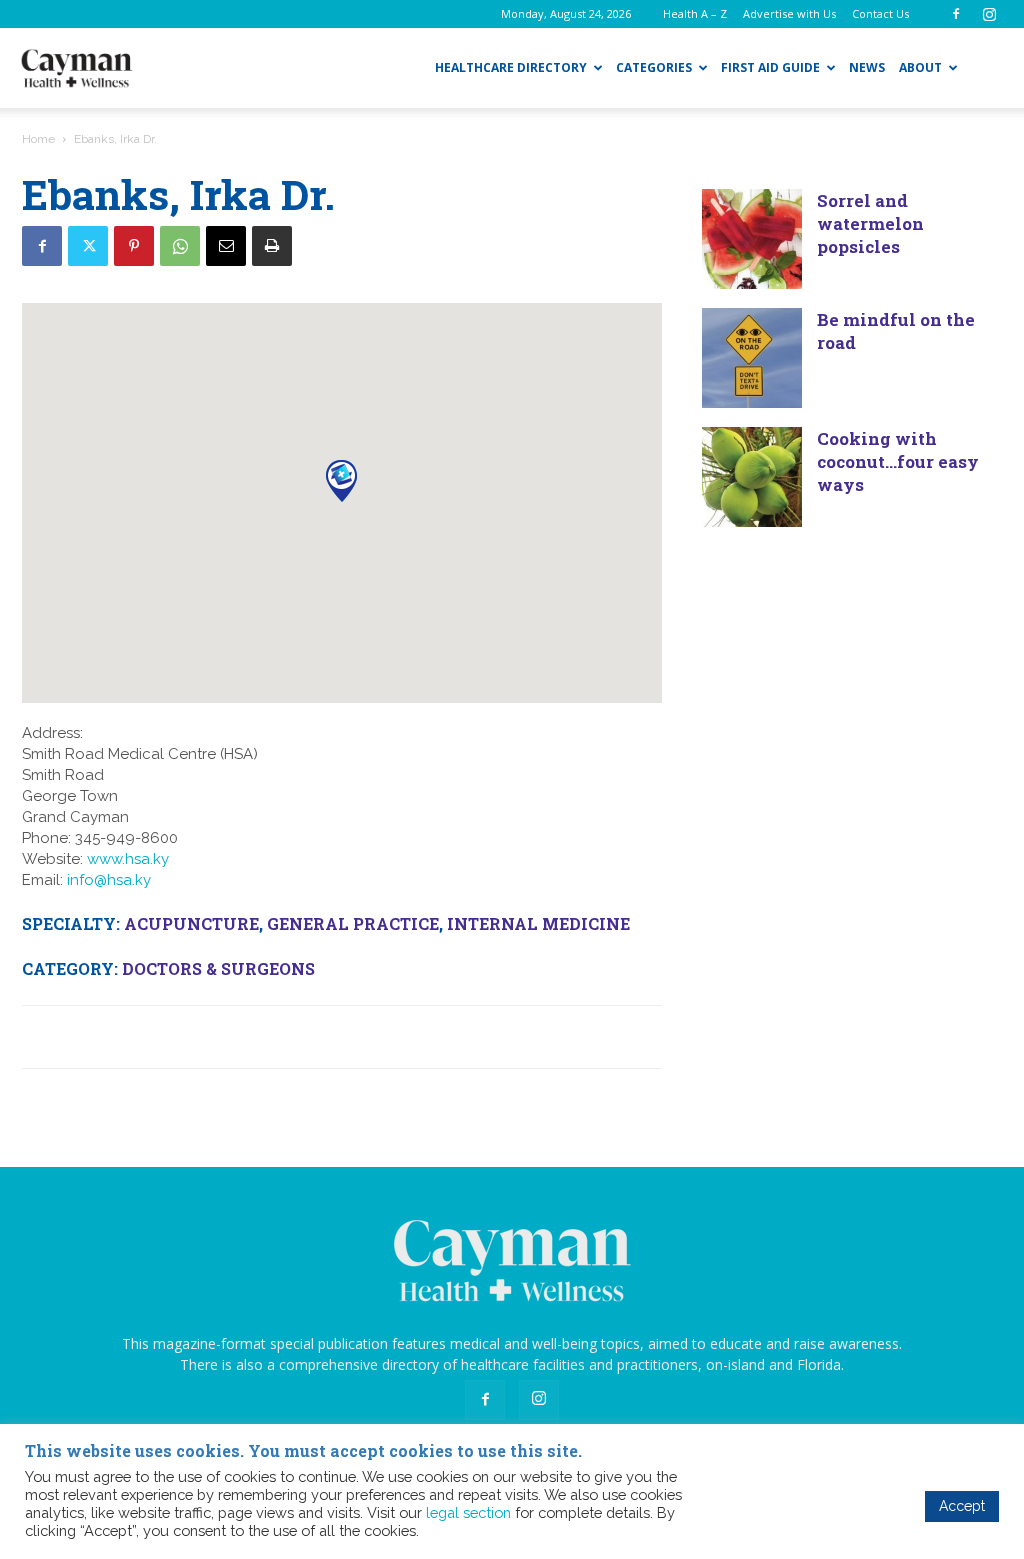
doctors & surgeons (218, 968)
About (920, 67)
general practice (353, 923)
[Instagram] (989, 14)
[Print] (272, 246)
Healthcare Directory (511, 67)
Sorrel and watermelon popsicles (870, 223)
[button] (341, 480)
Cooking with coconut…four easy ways (898, 461)
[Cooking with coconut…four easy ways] (752, 477)
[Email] (226, 246)
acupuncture (191, 923)
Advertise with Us (789, 13)
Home (38, 139)
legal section (468, 1512)
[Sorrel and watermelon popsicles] (752, 239)
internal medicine (538, 923)
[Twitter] (88, 246)
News (867, 67)
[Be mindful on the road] (752, 358)
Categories (654, 67)
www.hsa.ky (128, 859)
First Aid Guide (770, 67)
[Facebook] (956, 14)
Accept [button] (962, 1506)
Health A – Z (695, 13)
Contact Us (880, 13)
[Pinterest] (134, 246)
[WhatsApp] (180, 246)
